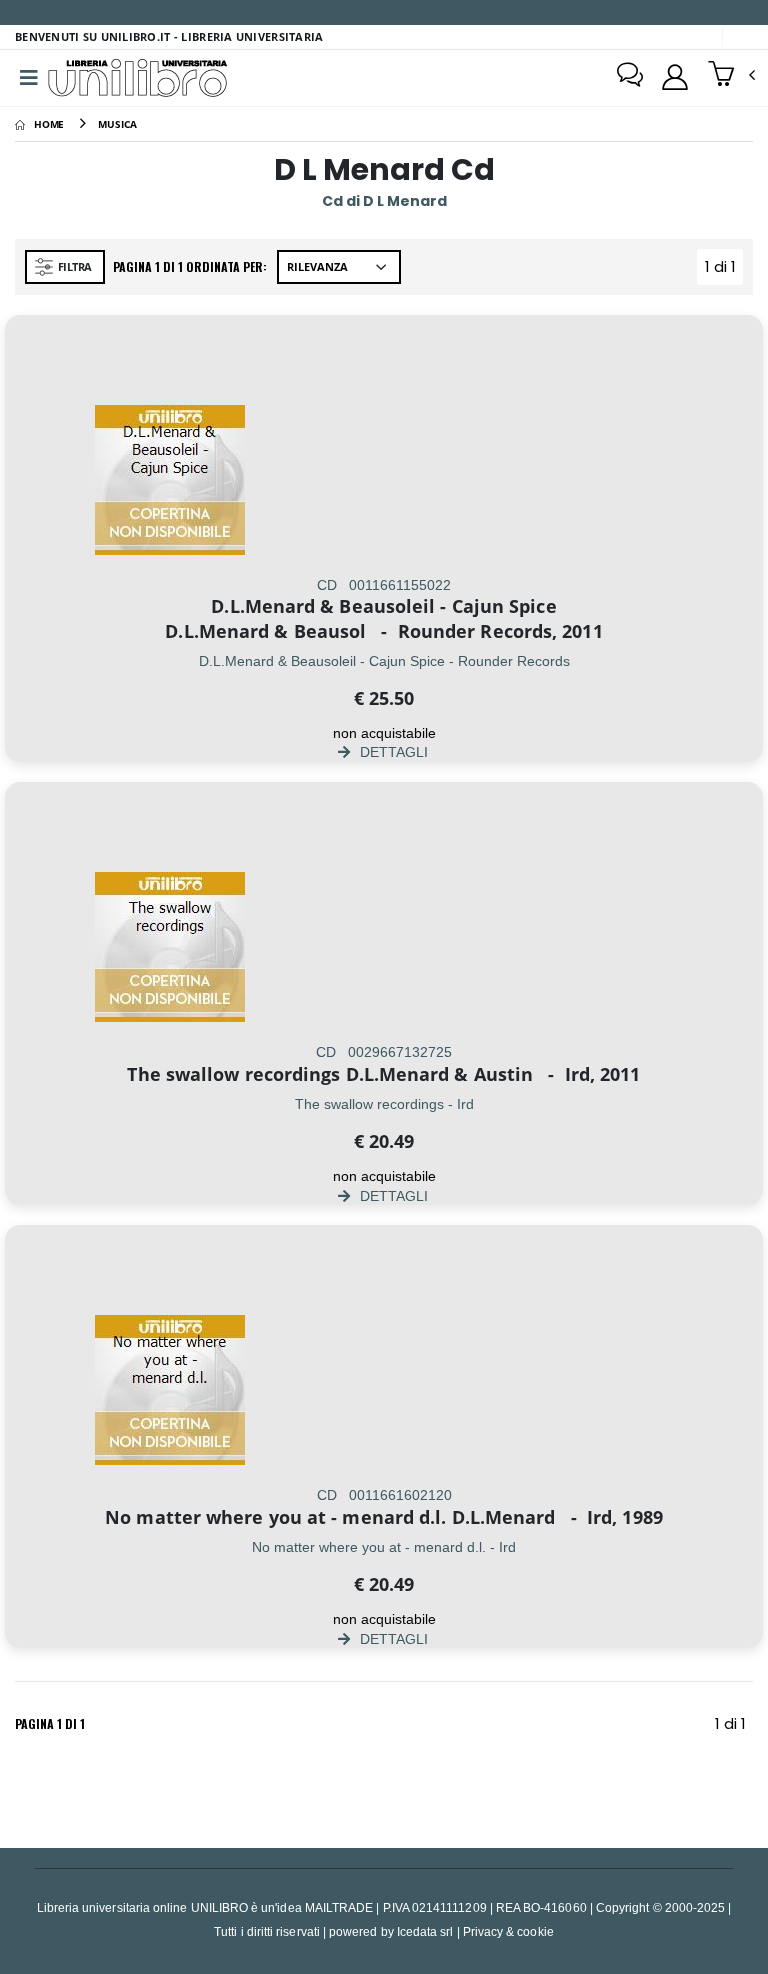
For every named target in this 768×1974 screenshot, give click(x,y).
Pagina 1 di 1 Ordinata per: (190, 266)
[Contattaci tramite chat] (630, 77)
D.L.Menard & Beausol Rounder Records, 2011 (383, 631)
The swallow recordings (233, 1074)
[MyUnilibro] (675, 77)
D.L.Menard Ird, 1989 (557, 1517)
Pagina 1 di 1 (50, 1723)
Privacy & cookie (508, 1931)
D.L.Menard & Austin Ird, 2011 (493, 1074)
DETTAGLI (392, 751)
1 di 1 (724, 270)
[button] (731, 76)
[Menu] (29, 78)
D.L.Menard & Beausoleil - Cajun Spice (383, 606)
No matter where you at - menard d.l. (275, 1517)
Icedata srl (425, 1931)
